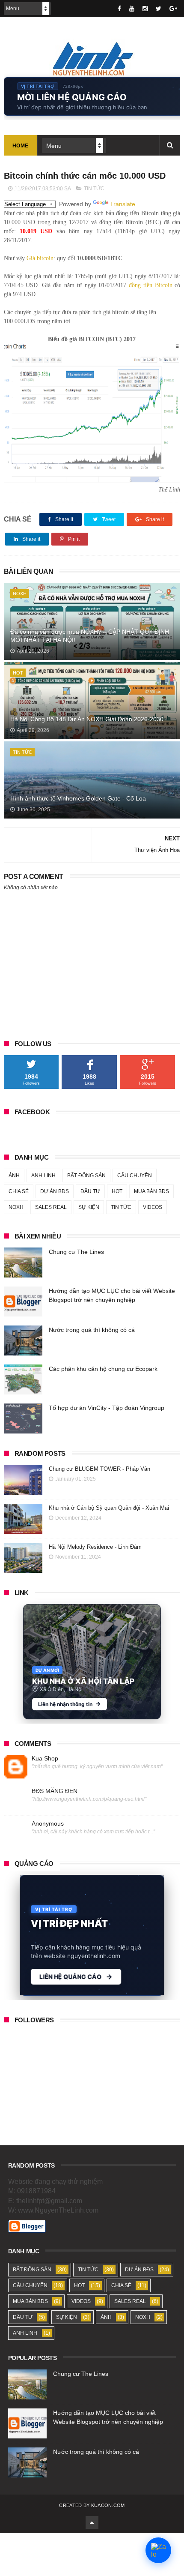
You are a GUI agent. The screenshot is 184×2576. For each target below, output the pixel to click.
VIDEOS (153, 1207)
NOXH (20, 594)
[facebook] (119, 9)
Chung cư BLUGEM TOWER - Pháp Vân (99, 1469)
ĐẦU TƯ (90, 1191)
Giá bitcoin (40, 258)
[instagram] (145, 9)
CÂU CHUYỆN (135, 1176)
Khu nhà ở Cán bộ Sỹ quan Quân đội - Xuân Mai (109, 1508)
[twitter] (159, 9)
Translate (123, 204)
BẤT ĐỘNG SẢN (86, 1176)
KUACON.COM (108, 2505)
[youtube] (132, 9)
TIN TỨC (94, 189)
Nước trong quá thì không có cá (92, 1330)
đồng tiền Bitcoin (151, 285)
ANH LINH (43, 1176)
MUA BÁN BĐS (151, 1191)
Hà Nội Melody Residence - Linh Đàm (95, 1547)
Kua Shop (45, 1758)
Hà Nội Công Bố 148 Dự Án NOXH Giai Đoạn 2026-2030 (87, 719)
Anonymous (48, 1823)
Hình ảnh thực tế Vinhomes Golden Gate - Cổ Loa (78, 798)
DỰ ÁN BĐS (55, 1191)
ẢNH (14, 1176)
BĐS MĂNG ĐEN (55, 1791)
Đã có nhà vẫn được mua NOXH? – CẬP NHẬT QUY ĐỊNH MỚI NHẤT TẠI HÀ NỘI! (90, 636)
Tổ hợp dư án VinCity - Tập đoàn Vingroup (107, 1408)
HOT (18, 673)
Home (21, 146)
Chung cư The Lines (76, 1252)
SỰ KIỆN (89, 1207)
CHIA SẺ (19, 1191)
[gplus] (173, 9)
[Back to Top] (92, 2522)
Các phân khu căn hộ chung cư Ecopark (103, 1369)
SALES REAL (51, 1207)
